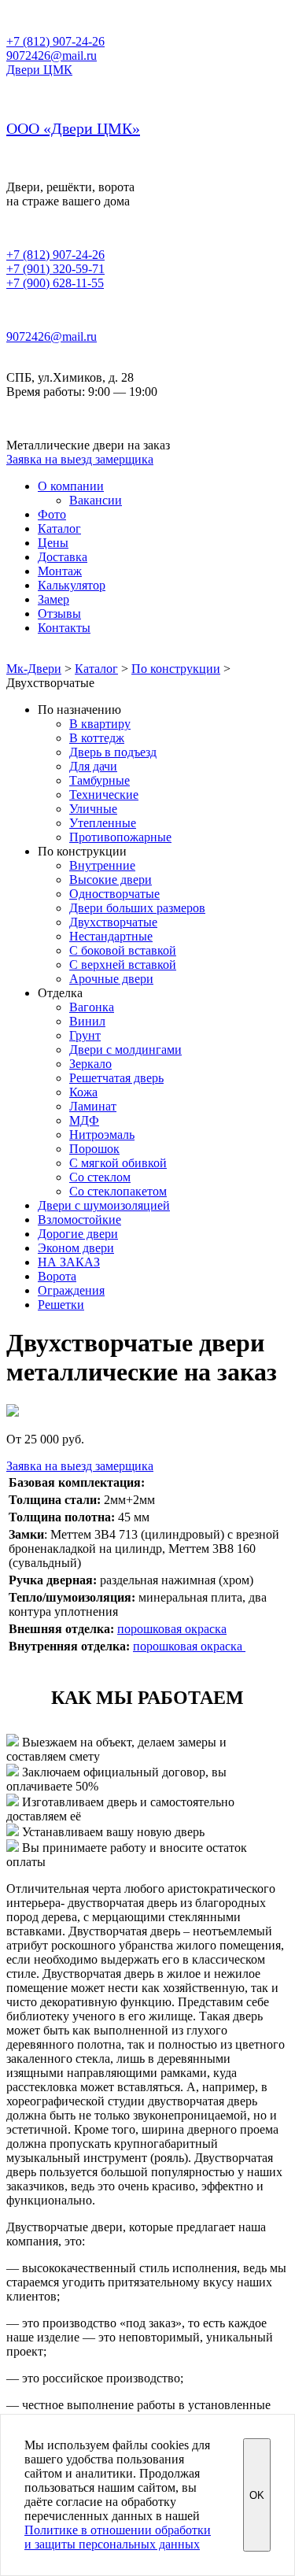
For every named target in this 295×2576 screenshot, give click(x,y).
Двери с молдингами (125, 1050)
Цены (53, 543)
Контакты (64, 628)
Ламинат (93, 1106)
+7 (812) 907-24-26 (55, 41)
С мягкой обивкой (118, 1163)
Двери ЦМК (39, 70)
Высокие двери (111, 880)
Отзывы (59, 614)
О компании (71, 486)
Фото (52, 514)
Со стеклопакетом (118, 1191)
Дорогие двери (78, 1234)
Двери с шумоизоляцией (104, 1205)
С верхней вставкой (123, 965)
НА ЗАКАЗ (69, 1262)
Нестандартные (111, 936)
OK (257, 2495)
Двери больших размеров (137, 908)
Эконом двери (76, 1248)
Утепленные (103, 823)
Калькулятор (72, 585)
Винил (87, 1021)
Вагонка (92, 1007)
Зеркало (90, 1064)
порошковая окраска (172, 1629)
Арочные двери (111, 979)
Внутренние (102, 865)
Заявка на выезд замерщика (80, 459)
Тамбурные (100, 780)
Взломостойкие (79, 1220)
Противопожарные (120, 837)
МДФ (84, 1120)
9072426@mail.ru (52, 55)
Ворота (57, 1276)
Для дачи (93, 766)
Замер (53, 599)
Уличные (93, 809)
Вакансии (96, 500)
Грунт (85, 1035)
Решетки (61, 1305)
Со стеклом (100, 1177)
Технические (104, 795)
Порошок (94, 1149)
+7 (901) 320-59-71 (55, 269)
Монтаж (60, 571)
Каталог (59, 529)
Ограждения (71, 1290)
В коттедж (97, 738)
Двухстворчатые (113, 922)
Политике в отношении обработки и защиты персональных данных (118, 2537)
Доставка (63, 557)
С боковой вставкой (123, 950)
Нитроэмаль (102, 1135)
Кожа (83, 1092)
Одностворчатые (114, 894)
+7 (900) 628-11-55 (55, 283)
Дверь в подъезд (113, 752)
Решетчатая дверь (116, 1078)
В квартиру (100, 724)
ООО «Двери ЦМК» (73, 128)
